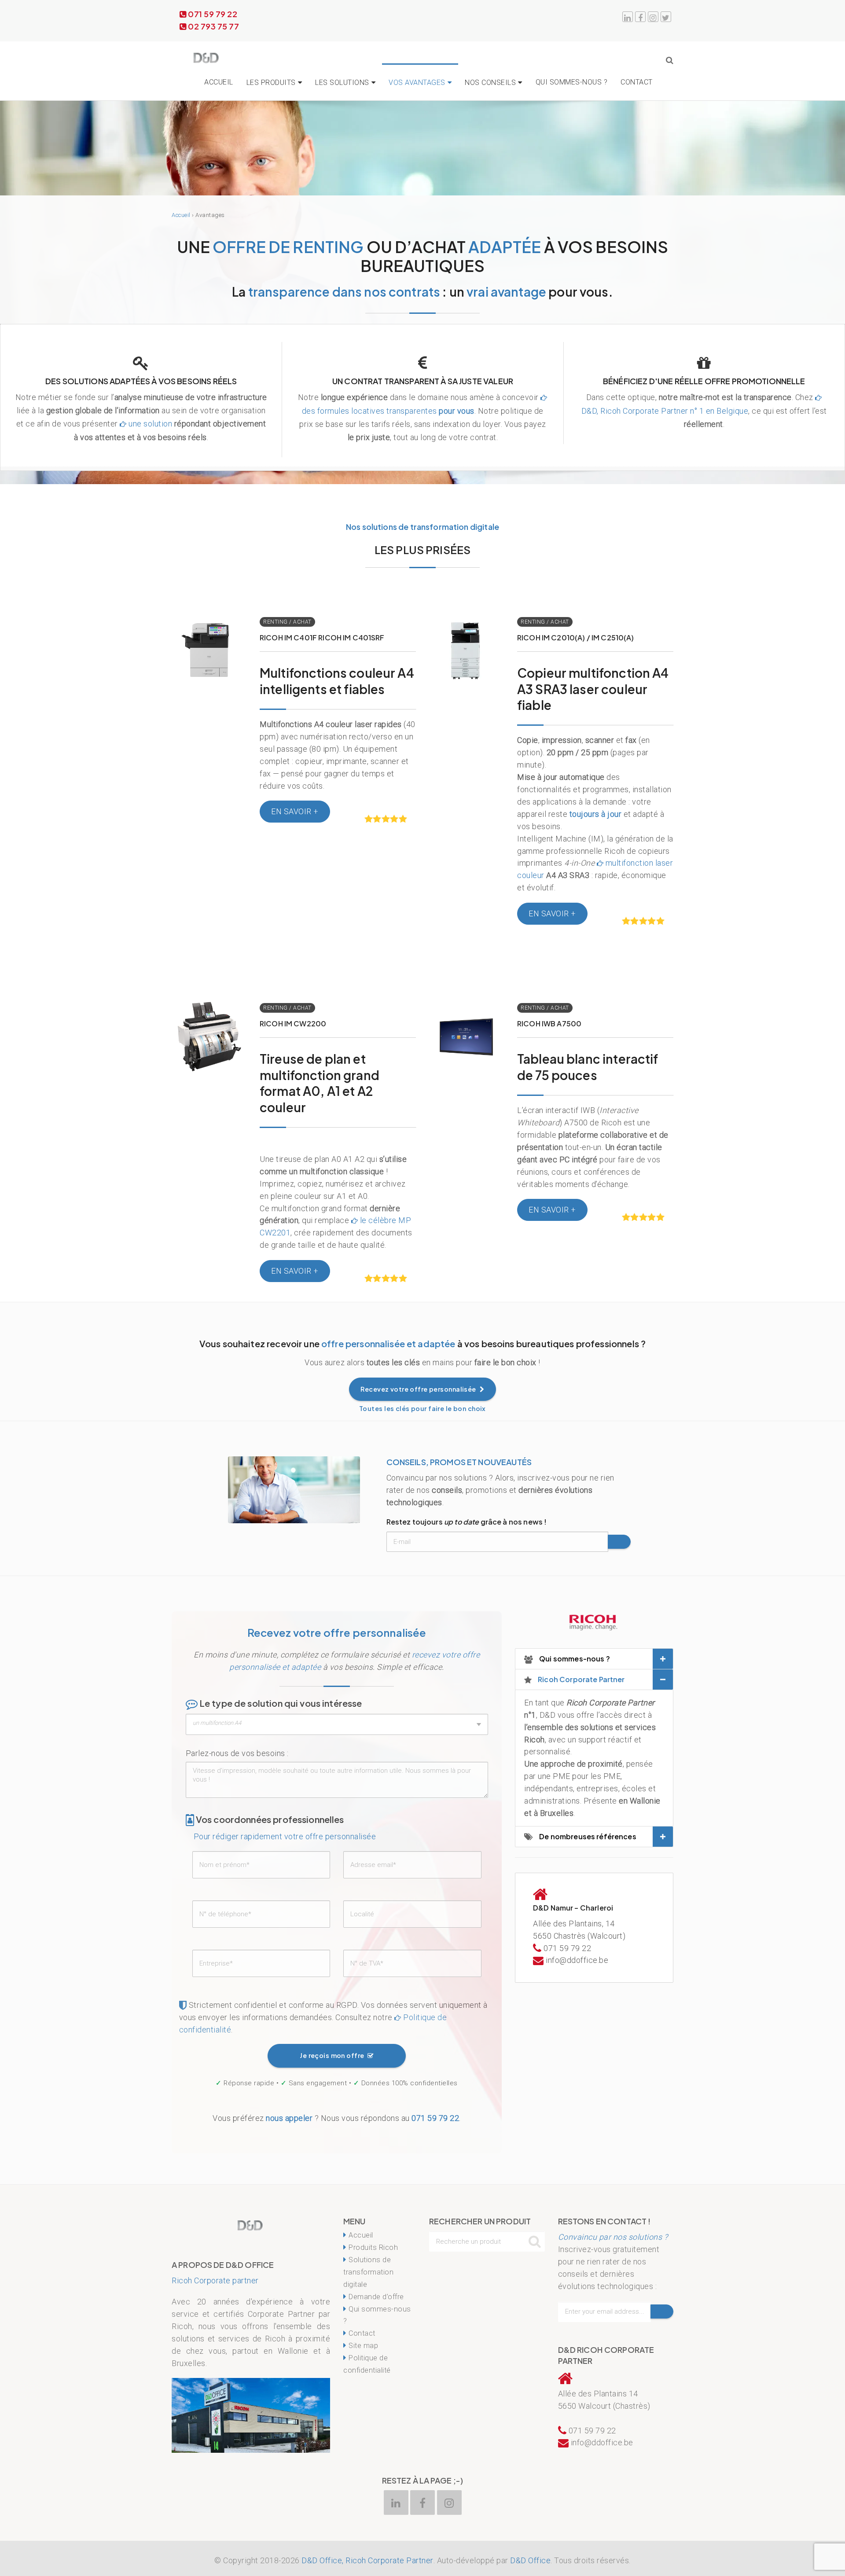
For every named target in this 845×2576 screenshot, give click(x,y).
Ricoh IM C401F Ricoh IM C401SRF (322, 638)
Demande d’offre (376, 2297)
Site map (363, 2346)
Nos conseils (490, 83)
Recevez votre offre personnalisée (419, 1389)
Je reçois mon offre (333, 2055)
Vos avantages (417, 83)
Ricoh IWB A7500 (549, 1023)
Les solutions (342, 83)
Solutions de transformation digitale (368, 2272)
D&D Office (530, 2560)
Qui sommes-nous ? (572, 82)
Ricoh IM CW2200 (293, 1023)
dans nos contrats (344, 292)
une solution (150, 424)
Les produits (271, 83)
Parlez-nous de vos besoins (235, 1753)
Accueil (219, 82)
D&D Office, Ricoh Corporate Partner (367, 2560)
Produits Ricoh (373, 2247)
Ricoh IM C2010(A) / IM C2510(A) (576, 638)
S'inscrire (619, 1542)
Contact (637, 82)
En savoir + (209, 639)
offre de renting (288, 247)
